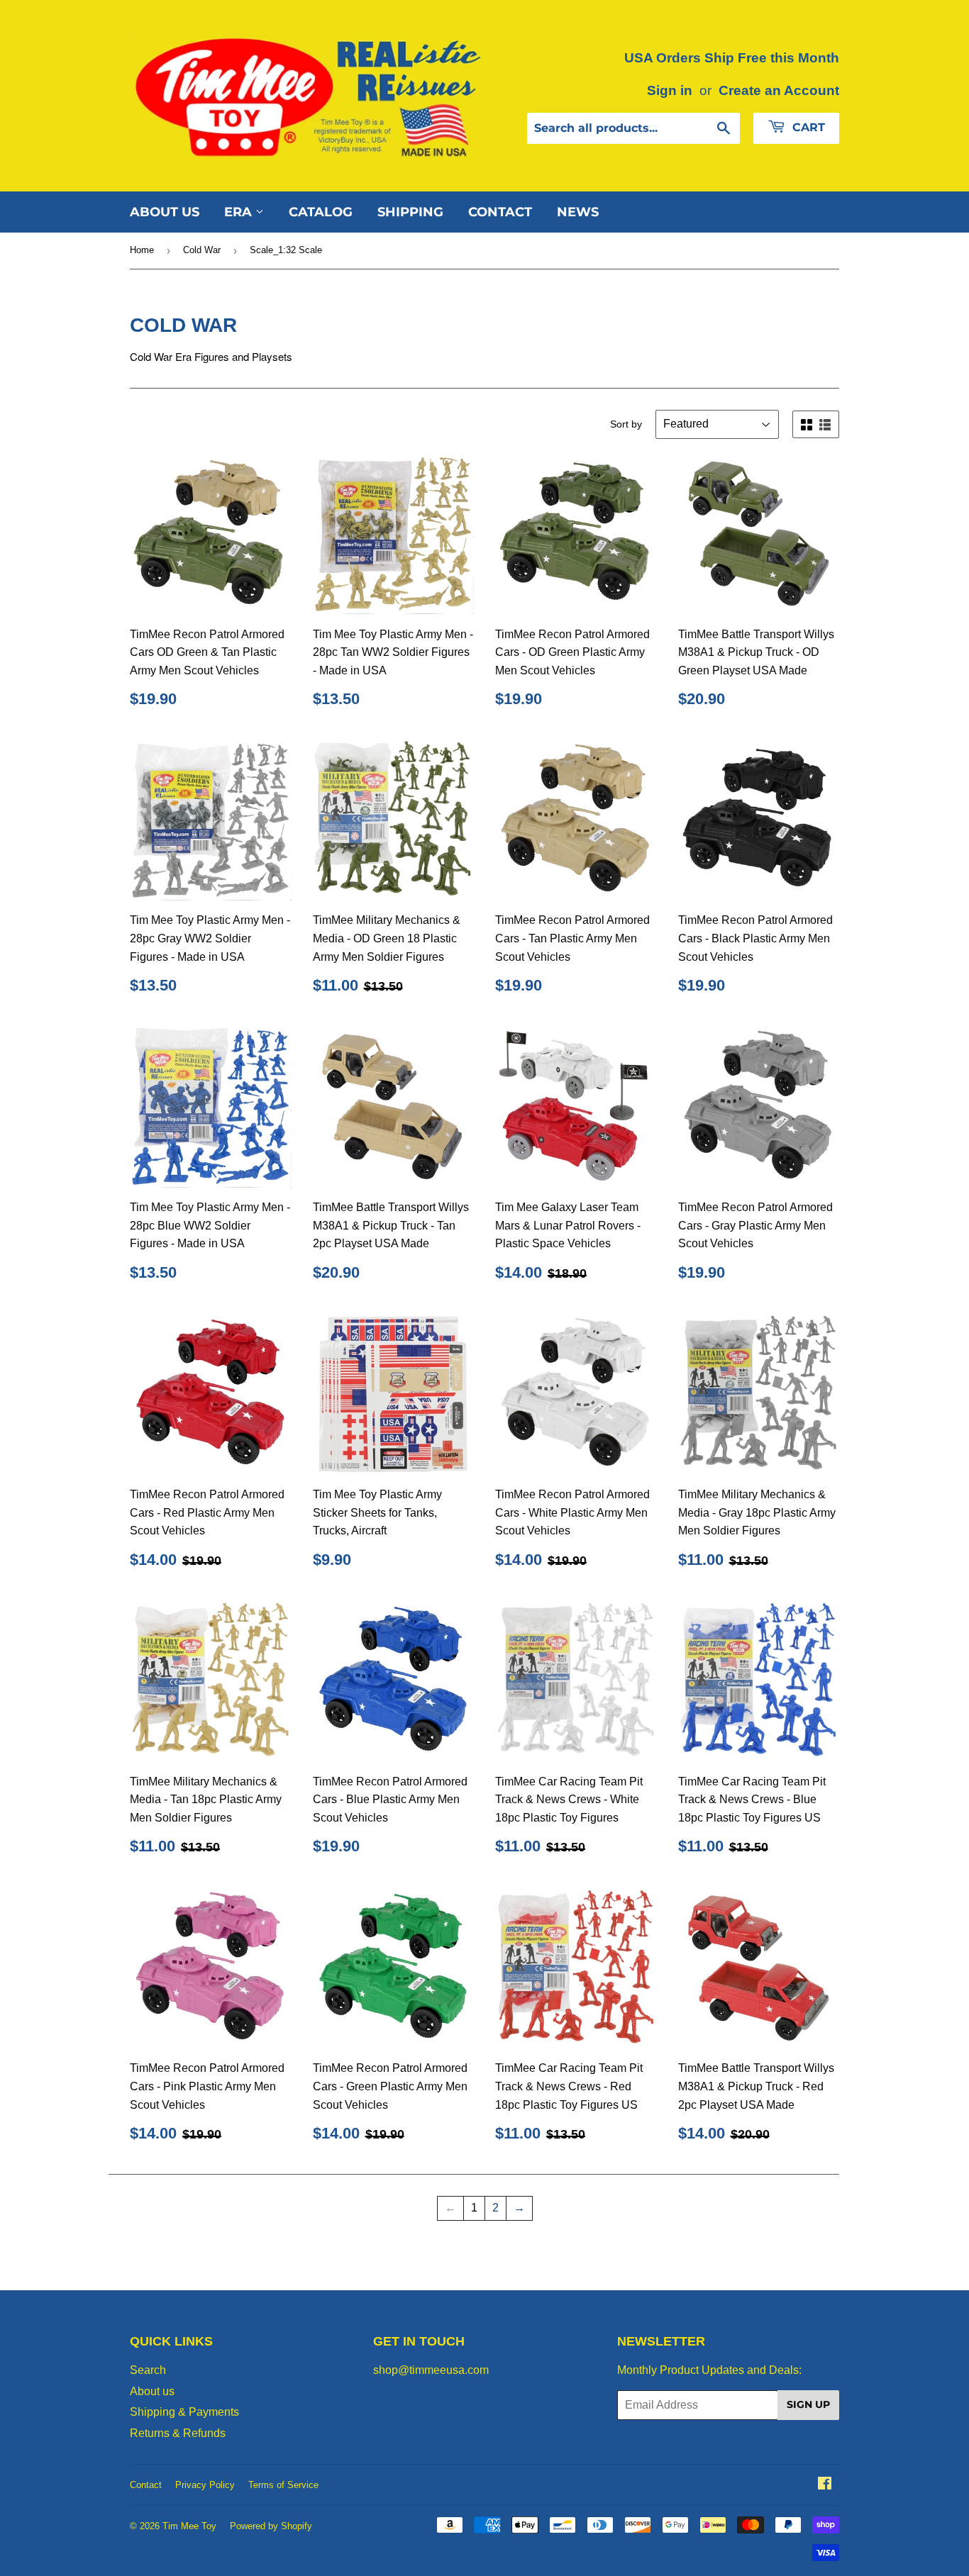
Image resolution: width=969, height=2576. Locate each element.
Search (148, 2370)
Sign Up (808, 2404)
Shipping (410, 212)
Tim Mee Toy (189, 2526)
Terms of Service (283, 2485)
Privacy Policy (205, 2485)
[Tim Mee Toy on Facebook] (825, 2485)
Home (142, 250)
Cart (807, 127)
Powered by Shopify (271, 2526)
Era (240, 212)
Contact (500, 212)
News (578, 212)
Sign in (670, 90)
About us (165, 212)
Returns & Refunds (178, 2433)
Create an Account (779, 90)
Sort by (626, 424)
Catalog (321, 212)
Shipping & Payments (184, 2412)
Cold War (202, 250)
